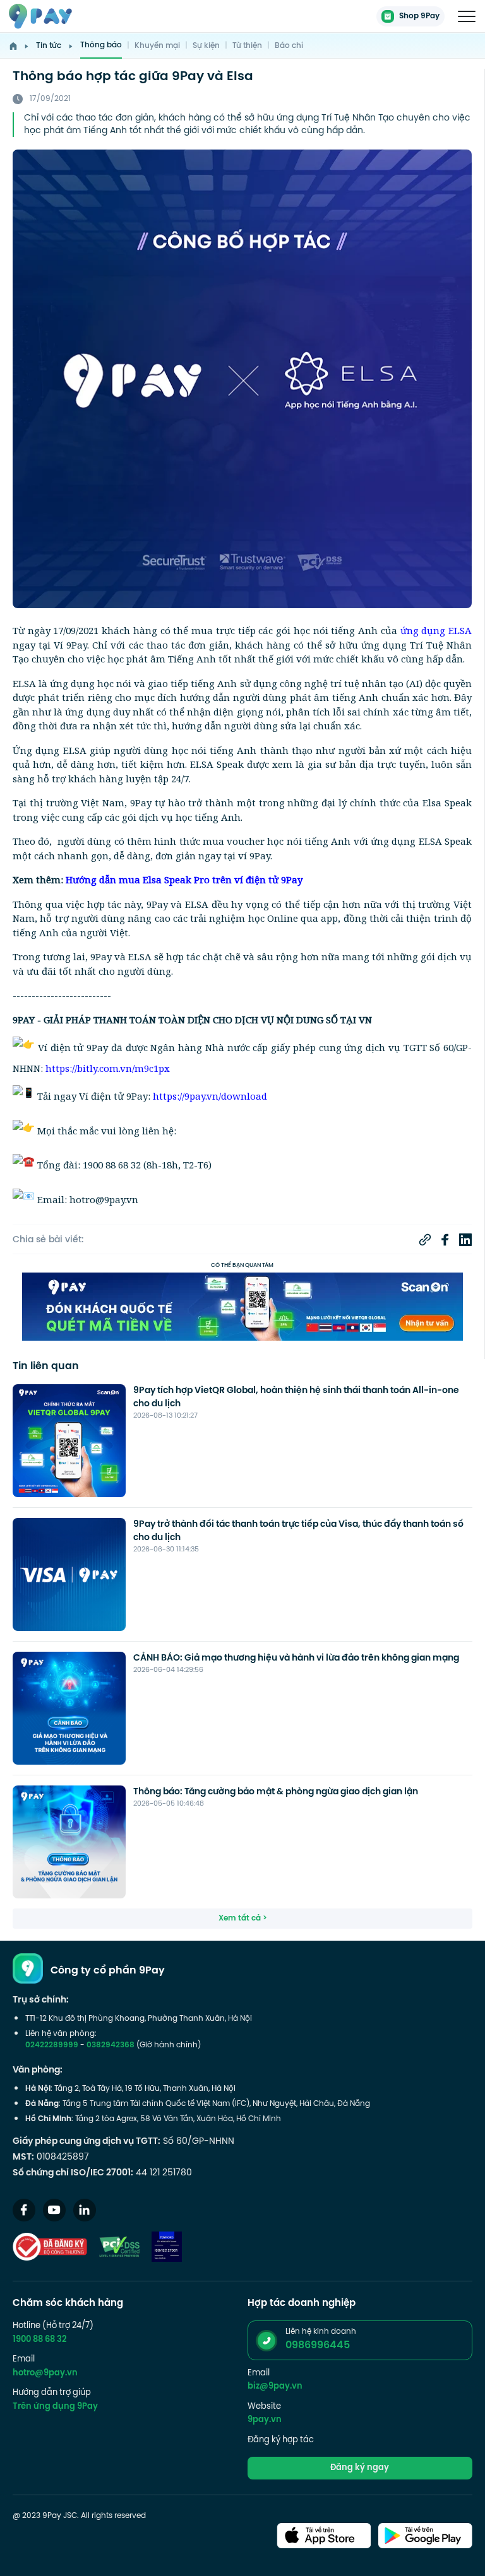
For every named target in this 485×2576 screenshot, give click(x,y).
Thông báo (101, 45)
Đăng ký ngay (360, 2468)
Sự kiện (206, 46)
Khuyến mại (157, 46)
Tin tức (49, 46)
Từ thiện (247, 46)
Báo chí (289, 46)
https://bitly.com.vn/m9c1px (108, 1068)
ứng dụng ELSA (436, 630)
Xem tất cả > (243, 1919)
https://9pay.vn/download (210, 1096)
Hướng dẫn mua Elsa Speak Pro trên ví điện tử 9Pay (184, 879)
